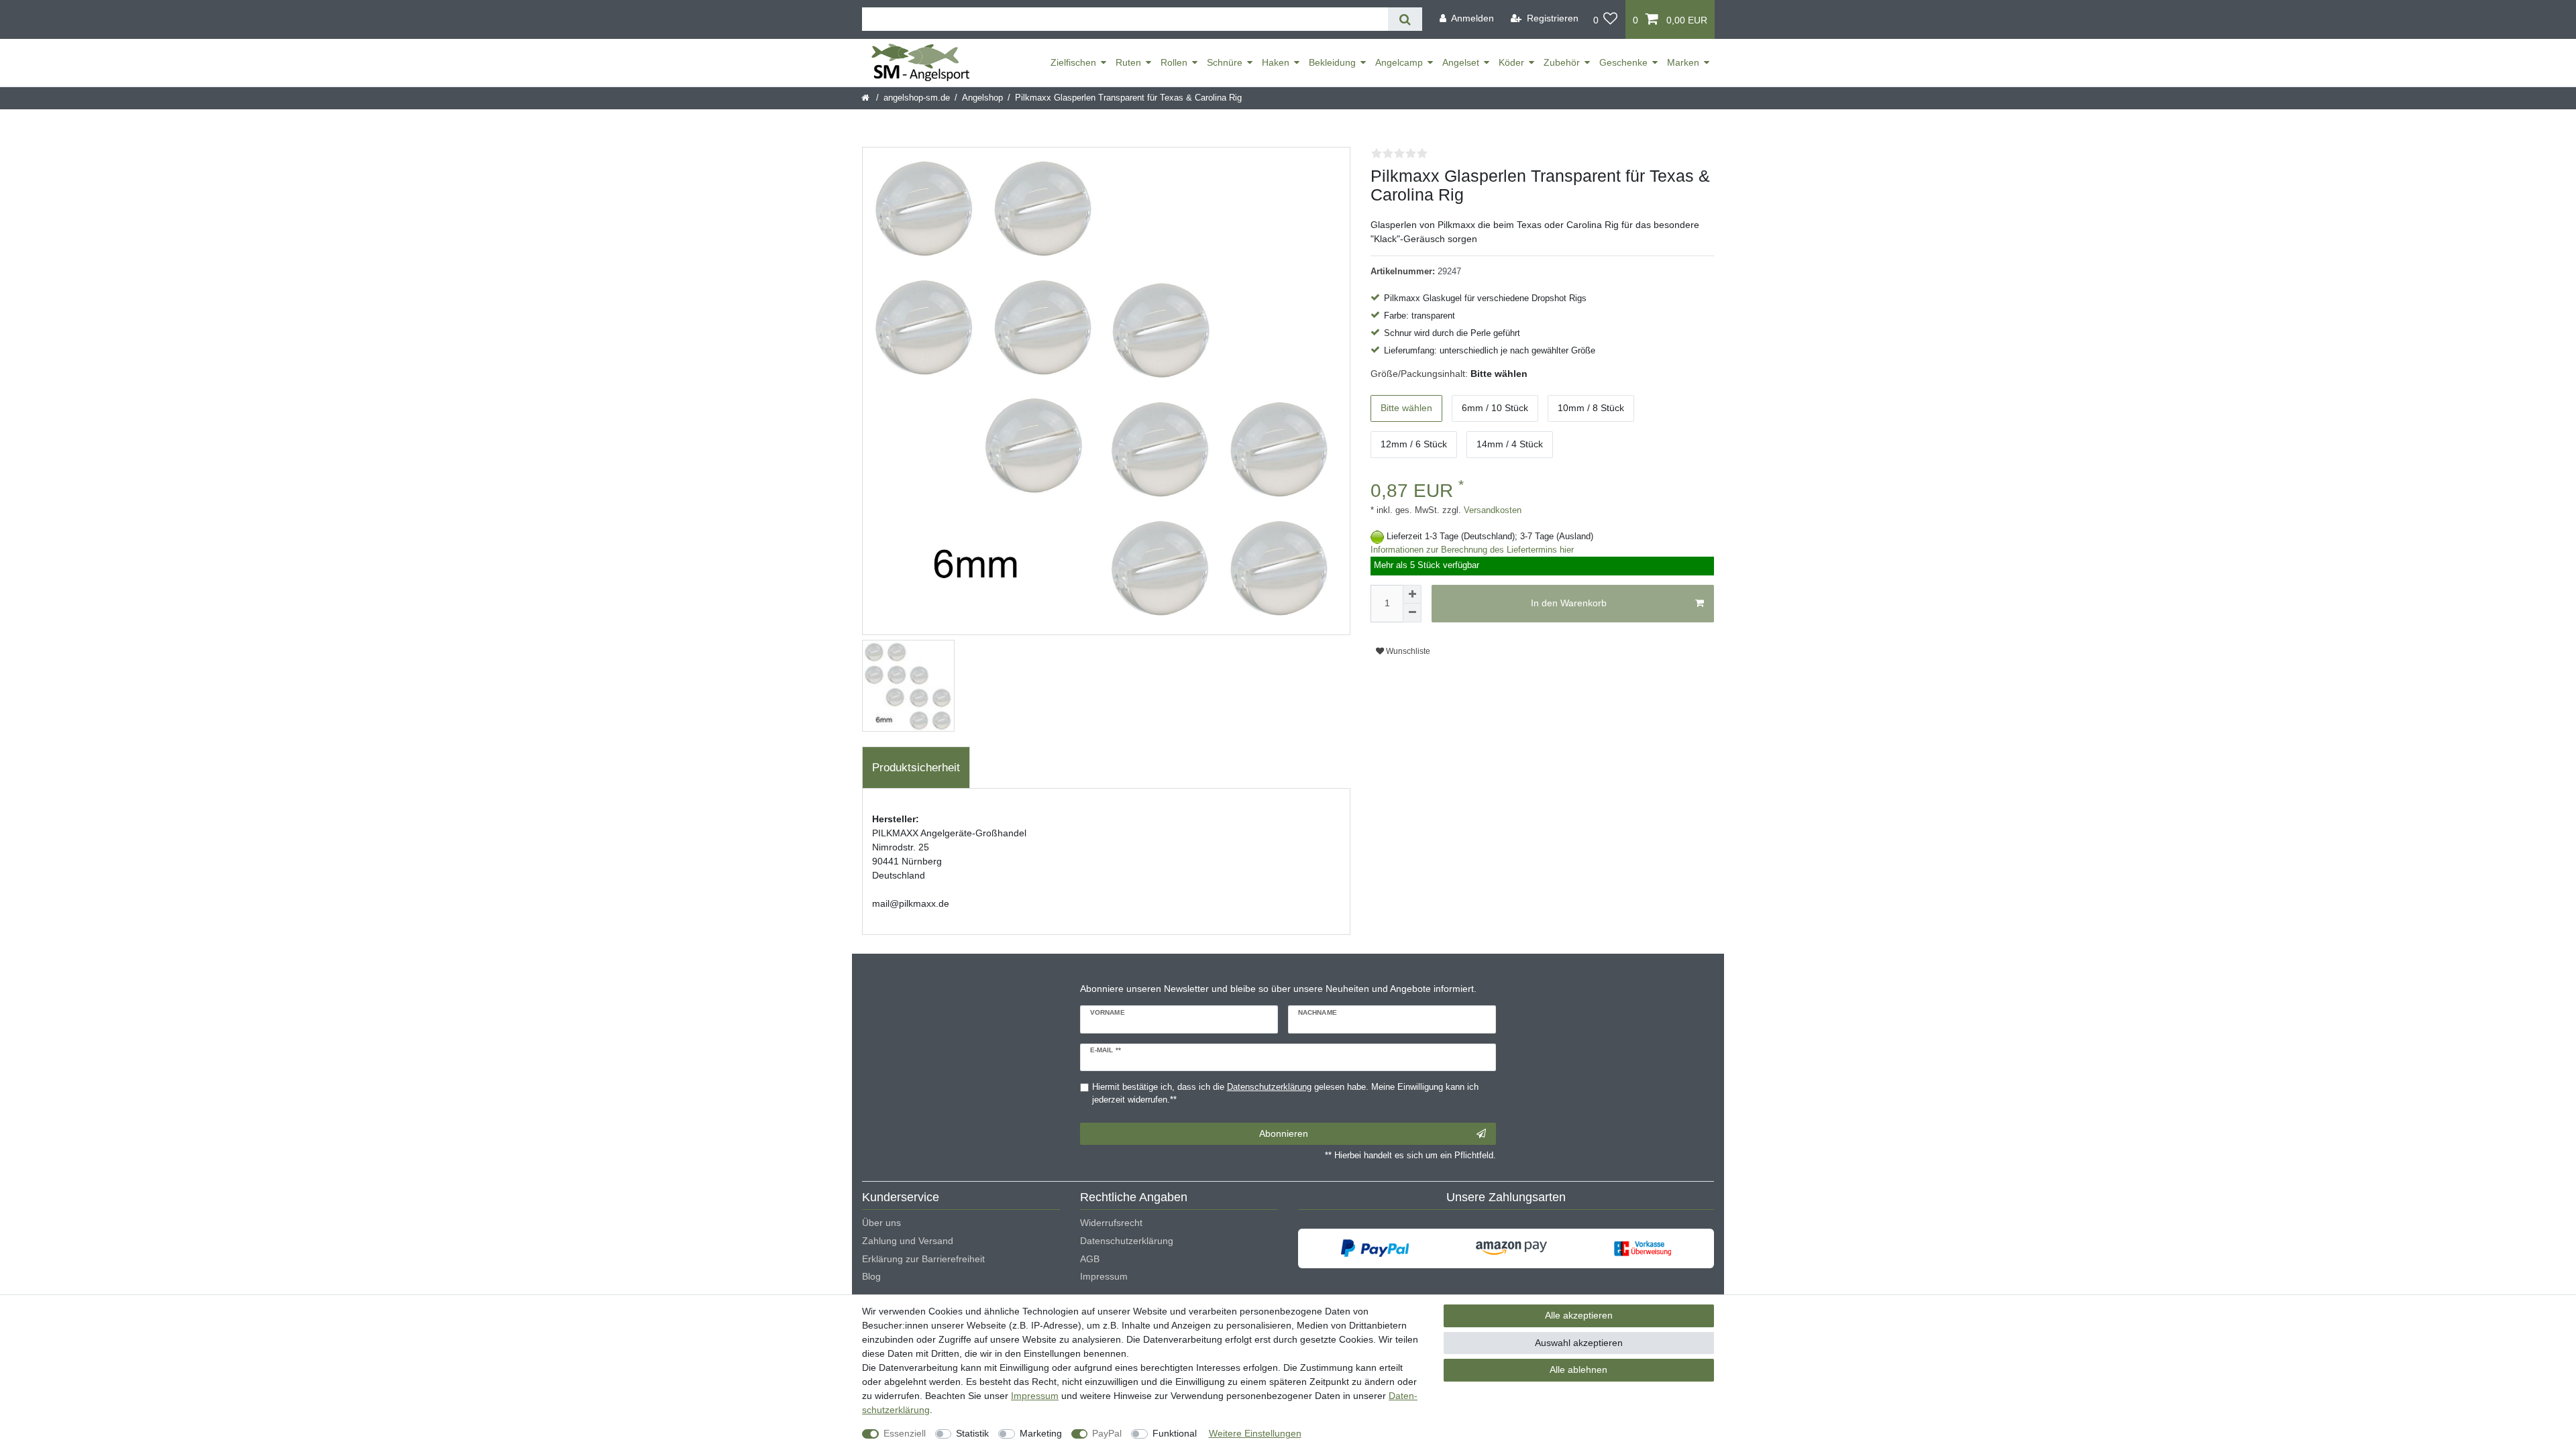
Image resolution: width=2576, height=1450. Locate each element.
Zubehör (1562, 62)
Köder (1511, 62)
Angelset (1461, 62)
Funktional (1175, 1433)
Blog (871, 1276)
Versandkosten (1491, 510)
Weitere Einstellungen (1255, 1433)
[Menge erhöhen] (1412, 594)
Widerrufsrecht (1111, 1223)
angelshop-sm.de (917, 98)
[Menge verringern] (1412, 613)
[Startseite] (866, 98)
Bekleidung (1332, 62)
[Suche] (1405, 19)
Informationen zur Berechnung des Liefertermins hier (1472, 550)
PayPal (1107, 1433)
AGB (1090, 1259)
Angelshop (982, 98)
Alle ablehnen (1578, 1370)
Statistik (972, 1433)
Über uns (881, 1223)
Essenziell (905, 1433)
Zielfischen (1073, 62)
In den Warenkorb (1569, 603)
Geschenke (1623, 62)
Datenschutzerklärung (1127, 1241)
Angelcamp (1399, 62)
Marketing (1041, 1433)
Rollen (1174, 62)
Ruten (1128, 62)
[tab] (916, 768)
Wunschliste (1407, 651)
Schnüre (1225, 62)
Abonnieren (1284, 1133)
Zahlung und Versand (908, 1241)
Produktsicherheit (916, 768)
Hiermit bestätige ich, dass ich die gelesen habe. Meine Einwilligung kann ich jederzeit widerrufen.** (1285, 1094)
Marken (1683, 62)
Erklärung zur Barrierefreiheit (923, 1259)
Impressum (1104, 1276)
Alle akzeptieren (1579, 1315)
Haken (1276, 62)
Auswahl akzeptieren (1579, 1343)
